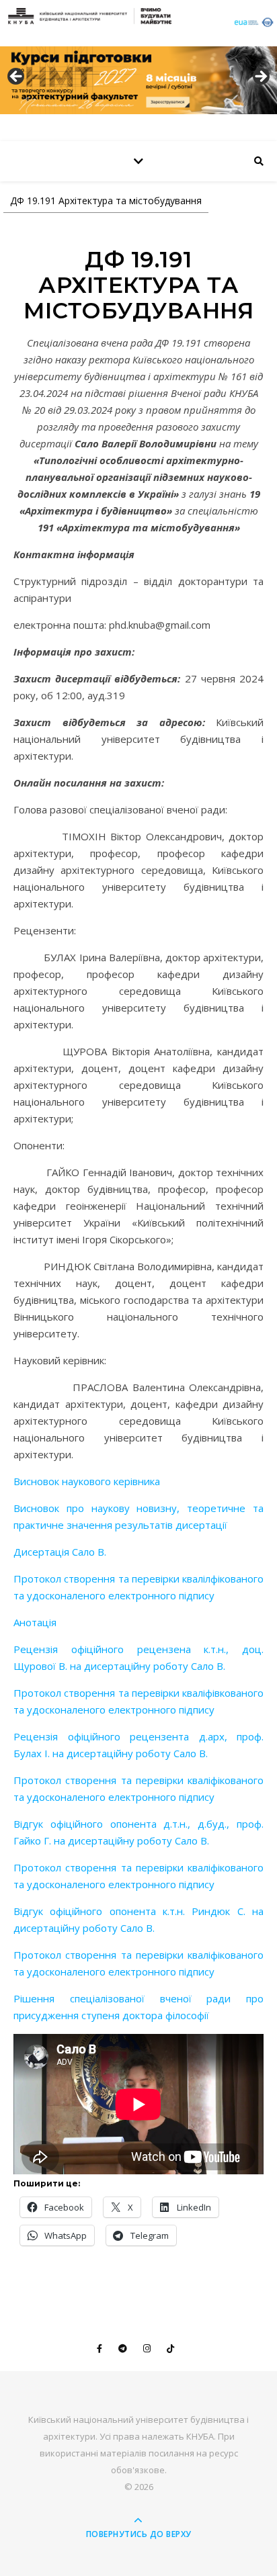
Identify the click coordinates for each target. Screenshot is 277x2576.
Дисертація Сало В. (60, 1552)
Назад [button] (17, 77)
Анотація (35, 1622)
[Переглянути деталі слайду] (138, 80)
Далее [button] (260, 77)
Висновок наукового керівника (87, 1481)
